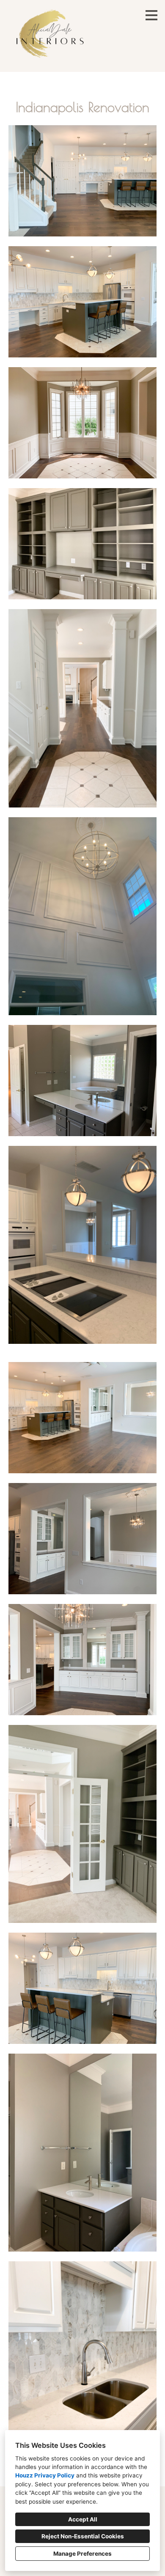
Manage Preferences (82, 2554)
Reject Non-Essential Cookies (83, 2536)
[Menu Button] (151, 15)
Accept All (83, 2519)
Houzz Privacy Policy (45, 2475)
